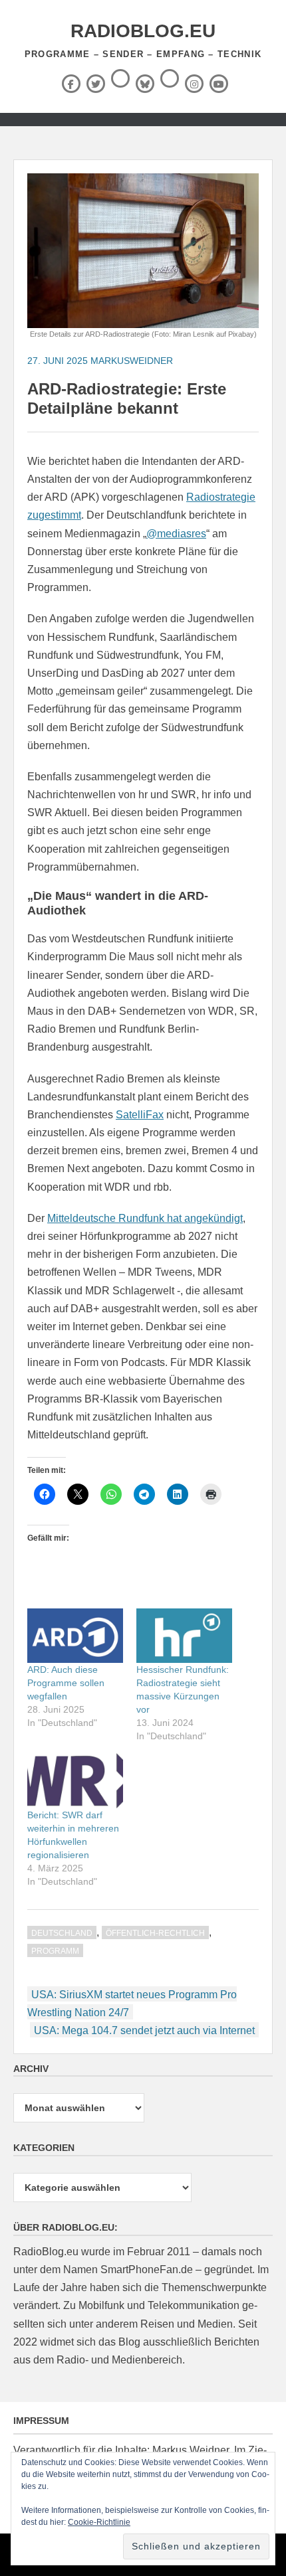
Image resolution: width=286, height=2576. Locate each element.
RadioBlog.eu (143, 31)
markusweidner (132, 361)
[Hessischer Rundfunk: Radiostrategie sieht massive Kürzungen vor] (184, 1636)
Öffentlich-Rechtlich (155, 1933)
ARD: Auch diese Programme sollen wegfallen (66, 1683)
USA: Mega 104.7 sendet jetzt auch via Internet (144, 2030)
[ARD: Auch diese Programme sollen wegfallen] (75, 1636)
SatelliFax (140, 1115)
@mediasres (176, 534)
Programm (55, 1951)
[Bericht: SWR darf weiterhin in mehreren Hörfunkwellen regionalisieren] (75, 1780)
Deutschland (62, 1933)
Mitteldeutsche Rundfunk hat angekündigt (145, 1218)
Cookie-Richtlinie (99, 2522)
